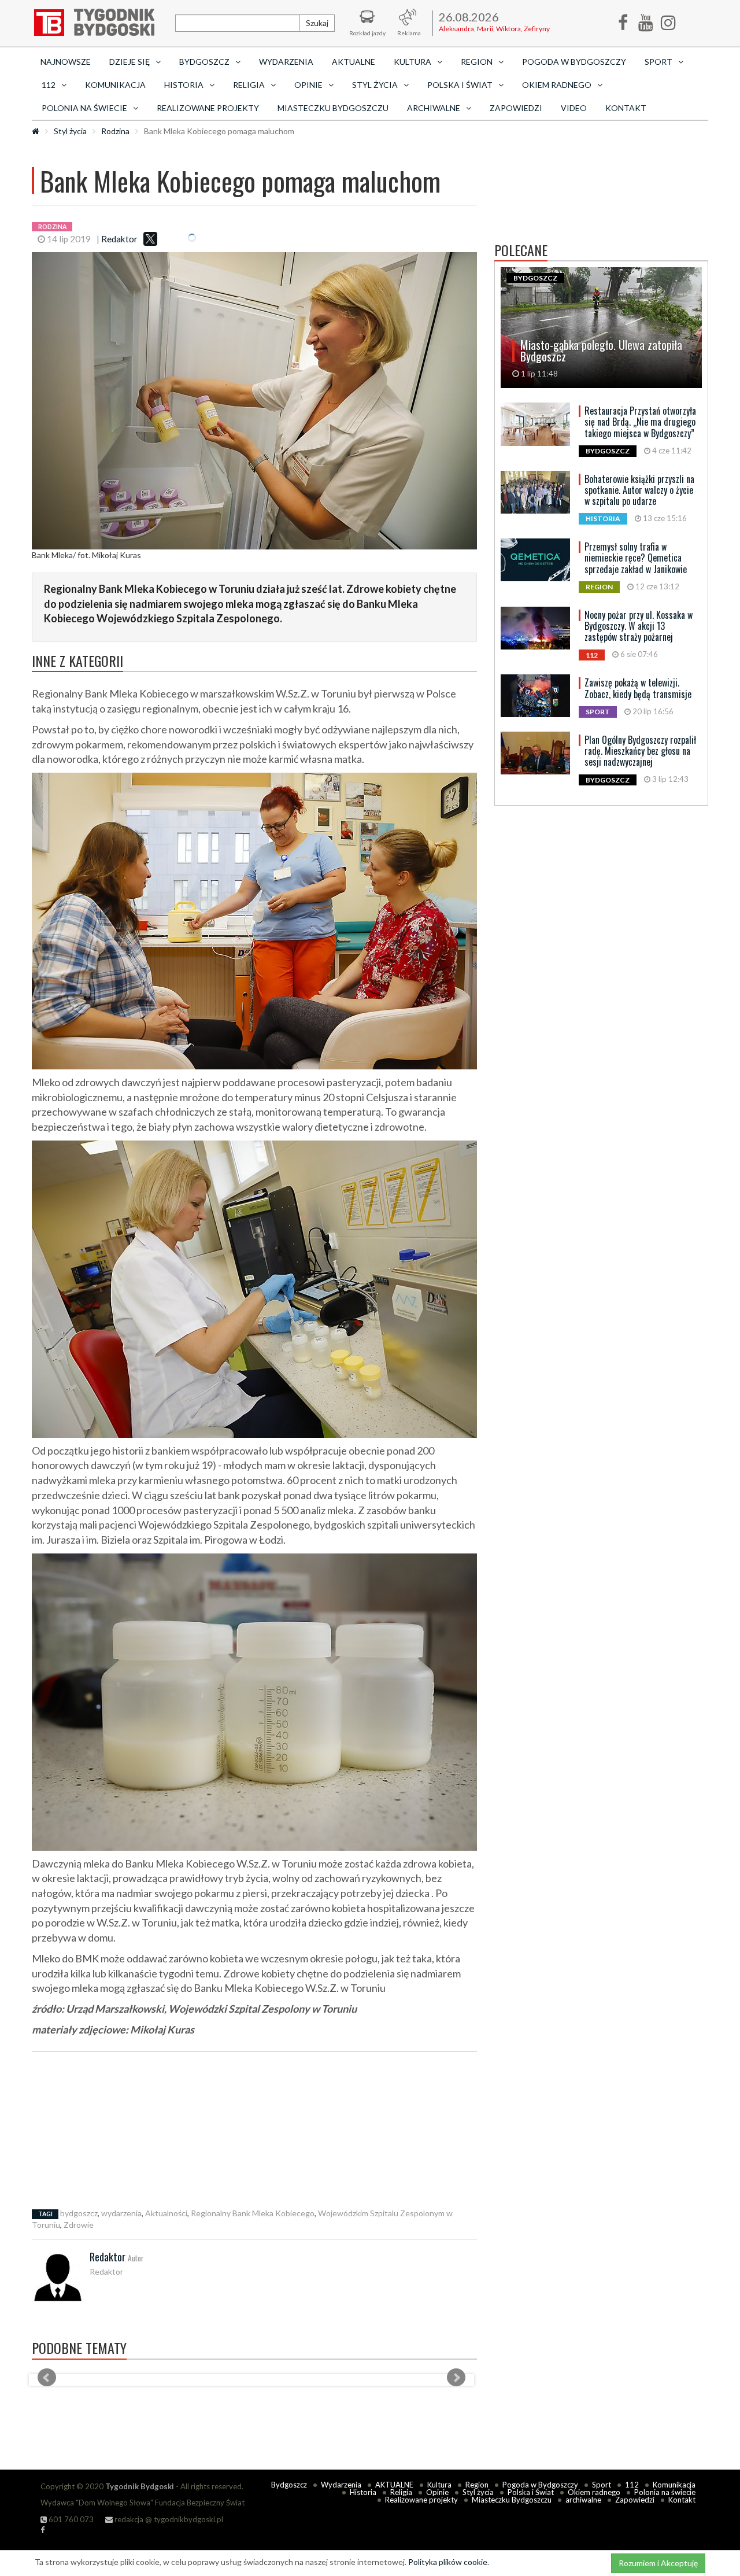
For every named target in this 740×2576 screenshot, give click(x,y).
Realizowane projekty (208, 108)
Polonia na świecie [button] (84, 108)
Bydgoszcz (289, 2485)
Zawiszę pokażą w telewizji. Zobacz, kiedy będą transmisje (638, 688)
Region (477, 2485)
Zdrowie (79, 2225)
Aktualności (166, 2213)
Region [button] (477, 62)
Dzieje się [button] (129, 62)
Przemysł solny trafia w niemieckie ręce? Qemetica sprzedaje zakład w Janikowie (636, 558)
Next (456, 2378)
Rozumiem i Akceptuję (658, 2563)
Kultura (439, 2485)
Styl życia (70, 131)
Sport (602, 2485)
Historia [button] (184, 85)
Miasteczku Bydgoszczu (333, 108)
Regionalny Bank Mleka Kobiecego (253, 2213)
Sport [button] (658, 62)
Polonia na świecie (665, 2492)
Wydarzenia (286, 62)
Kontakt (626, 108)
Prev (47, 2378)
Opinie (437, 2492)
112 (632, 2485)
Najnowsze (66, 62)
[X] (150, 239)
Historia (363, 2492)
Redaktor (119, 239)
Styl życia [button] (375, 85)
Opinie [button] (308, 85)
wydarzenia (121, 2213)
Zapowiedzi (516, 108)
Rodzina (115, 131)
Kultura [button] (412, 62)
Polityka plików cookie (448, 2562)
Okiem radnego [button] (557, 85)
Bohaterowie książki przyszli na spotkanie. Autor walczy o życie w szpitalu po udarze (639, 490)
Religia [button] (249, 85)
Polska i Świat (531, 2492)
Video (574, 108)
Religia (401, 2492)
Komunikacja (115, 85)
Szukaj (317, 23)
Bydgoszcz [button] (204, 62)
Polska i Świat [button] (460, 85)
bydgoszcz (79, 2213)
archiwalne (583, 2500)
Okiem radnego (594, 2492)
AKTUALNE (354, 62)
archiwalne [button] (434, 108)
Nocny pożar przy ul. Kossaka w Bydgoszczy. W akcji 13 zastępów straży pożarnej (639, 626)
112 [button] (49, 85)
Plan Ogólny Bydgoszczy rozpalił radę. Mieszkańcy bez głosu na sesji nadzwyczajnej (640, 751)
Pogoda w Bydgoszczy (574, 62)
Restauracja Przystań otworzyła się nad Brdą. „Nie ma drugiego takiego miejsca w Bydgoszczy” (640, 422)
